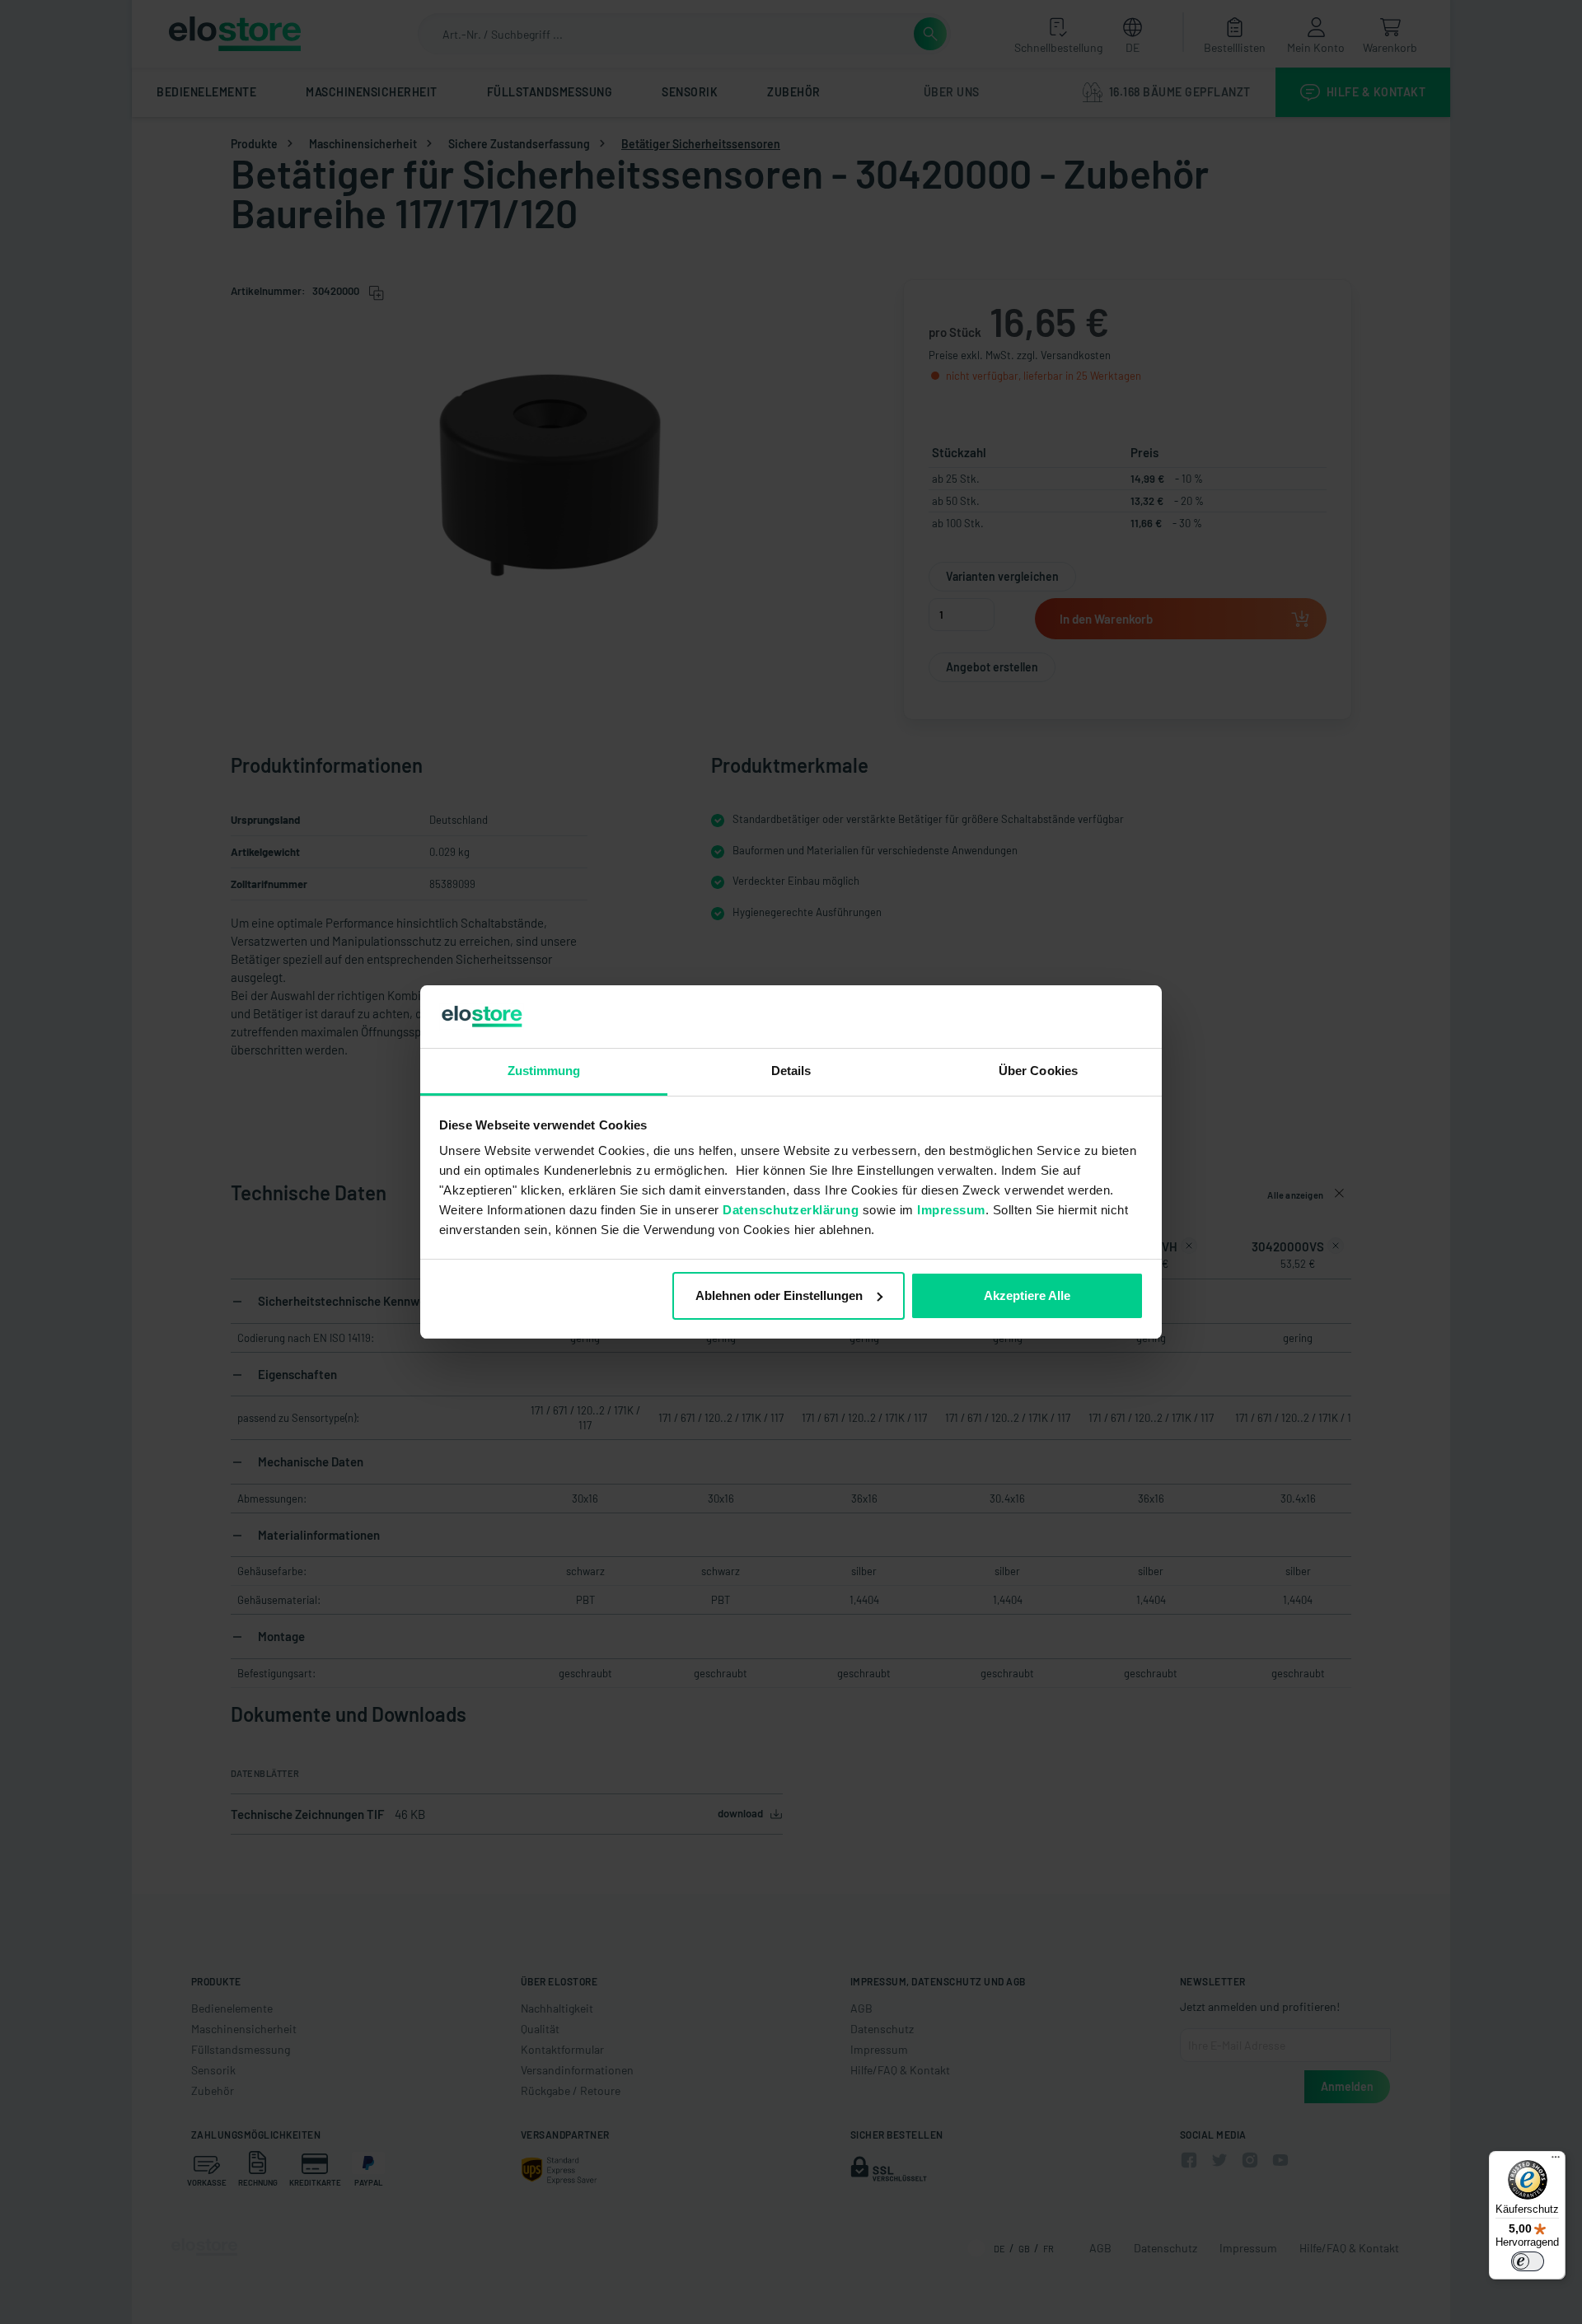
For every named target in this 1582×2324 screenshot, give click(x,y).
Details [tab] (791, 1071)
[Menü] (1556, 2161)
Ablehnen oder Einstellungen (779, 1295)
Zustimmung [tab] (544, 1071)
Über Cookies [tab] (1038, 1071)
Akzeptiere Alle (1027, 1295)
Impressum (951, 1210)
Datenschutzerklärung (791, 1210)
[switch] (1528, 2261)
